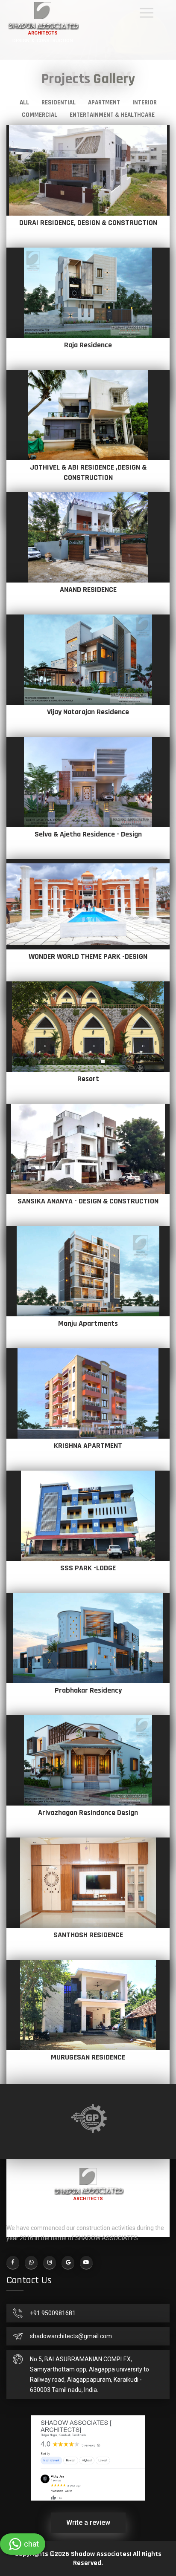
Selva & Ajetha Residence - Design (88, 834)
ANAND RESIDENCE (88, 590)
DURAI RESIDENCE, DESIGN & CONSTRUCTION (88, 223)
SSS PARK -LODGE (88, 1568)
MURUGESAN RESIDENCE (88, 2057)
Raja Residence (88, 345)
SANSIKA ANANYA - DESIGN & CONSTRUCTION (88, 1201)
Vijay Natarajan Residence (88, 712)
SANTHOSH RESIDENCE (88, 1935)
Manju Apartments (88, 1323)
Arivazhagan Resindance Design (88, 1813)
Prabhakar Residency (88, 1690)
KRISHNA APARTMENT (88, 1446)
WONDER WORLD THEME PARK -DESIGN (88, 956)
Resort (88, 1079)
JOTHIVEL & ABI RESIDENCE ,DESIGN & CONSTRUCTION (88, 472)
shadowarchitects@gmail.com (71, 2336)
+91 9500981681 (53, 2313)
